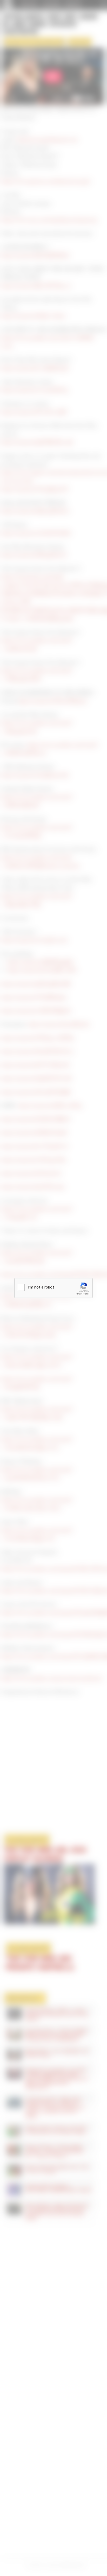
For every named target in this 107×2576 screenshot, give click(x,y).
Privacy (79, 1294)
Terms (86, 1294)
